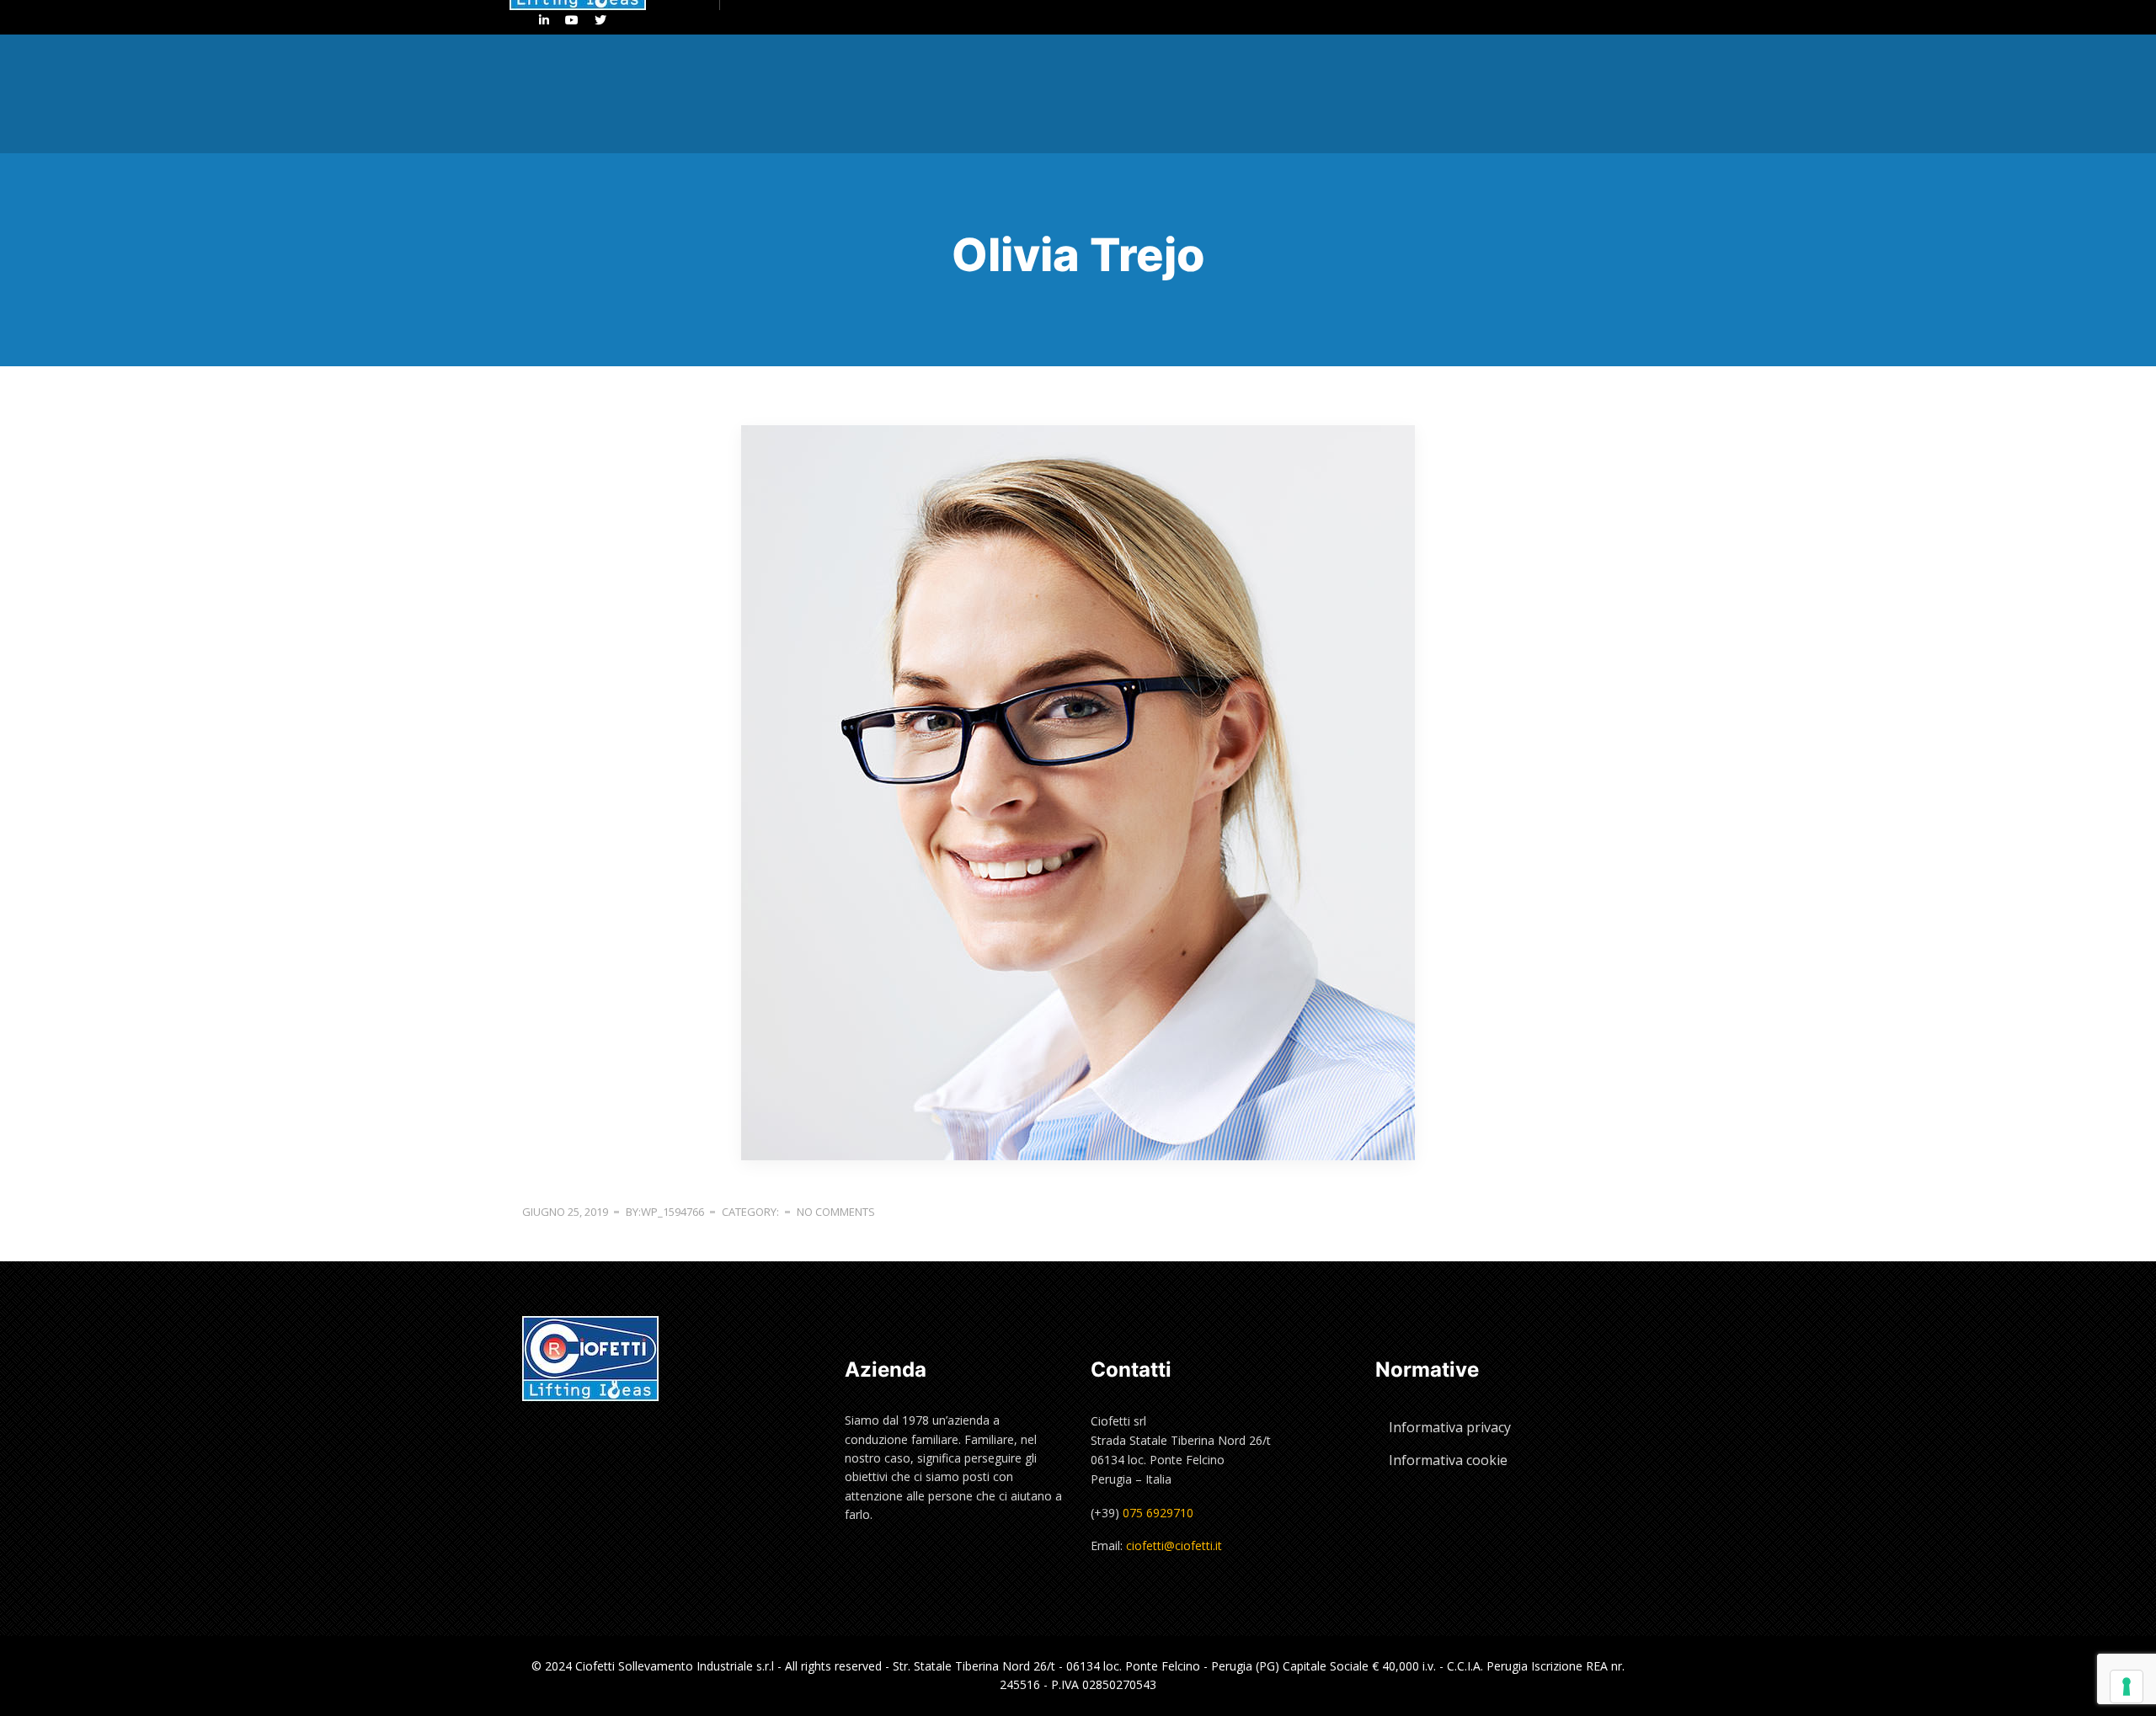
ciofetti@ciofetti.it (1174, 1545)
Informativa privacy (1450, 1427)
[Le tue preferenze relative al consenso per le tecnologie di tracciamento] (2127, 1687)
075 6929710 (1158, 1513)
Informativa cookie (1448, 1460)
